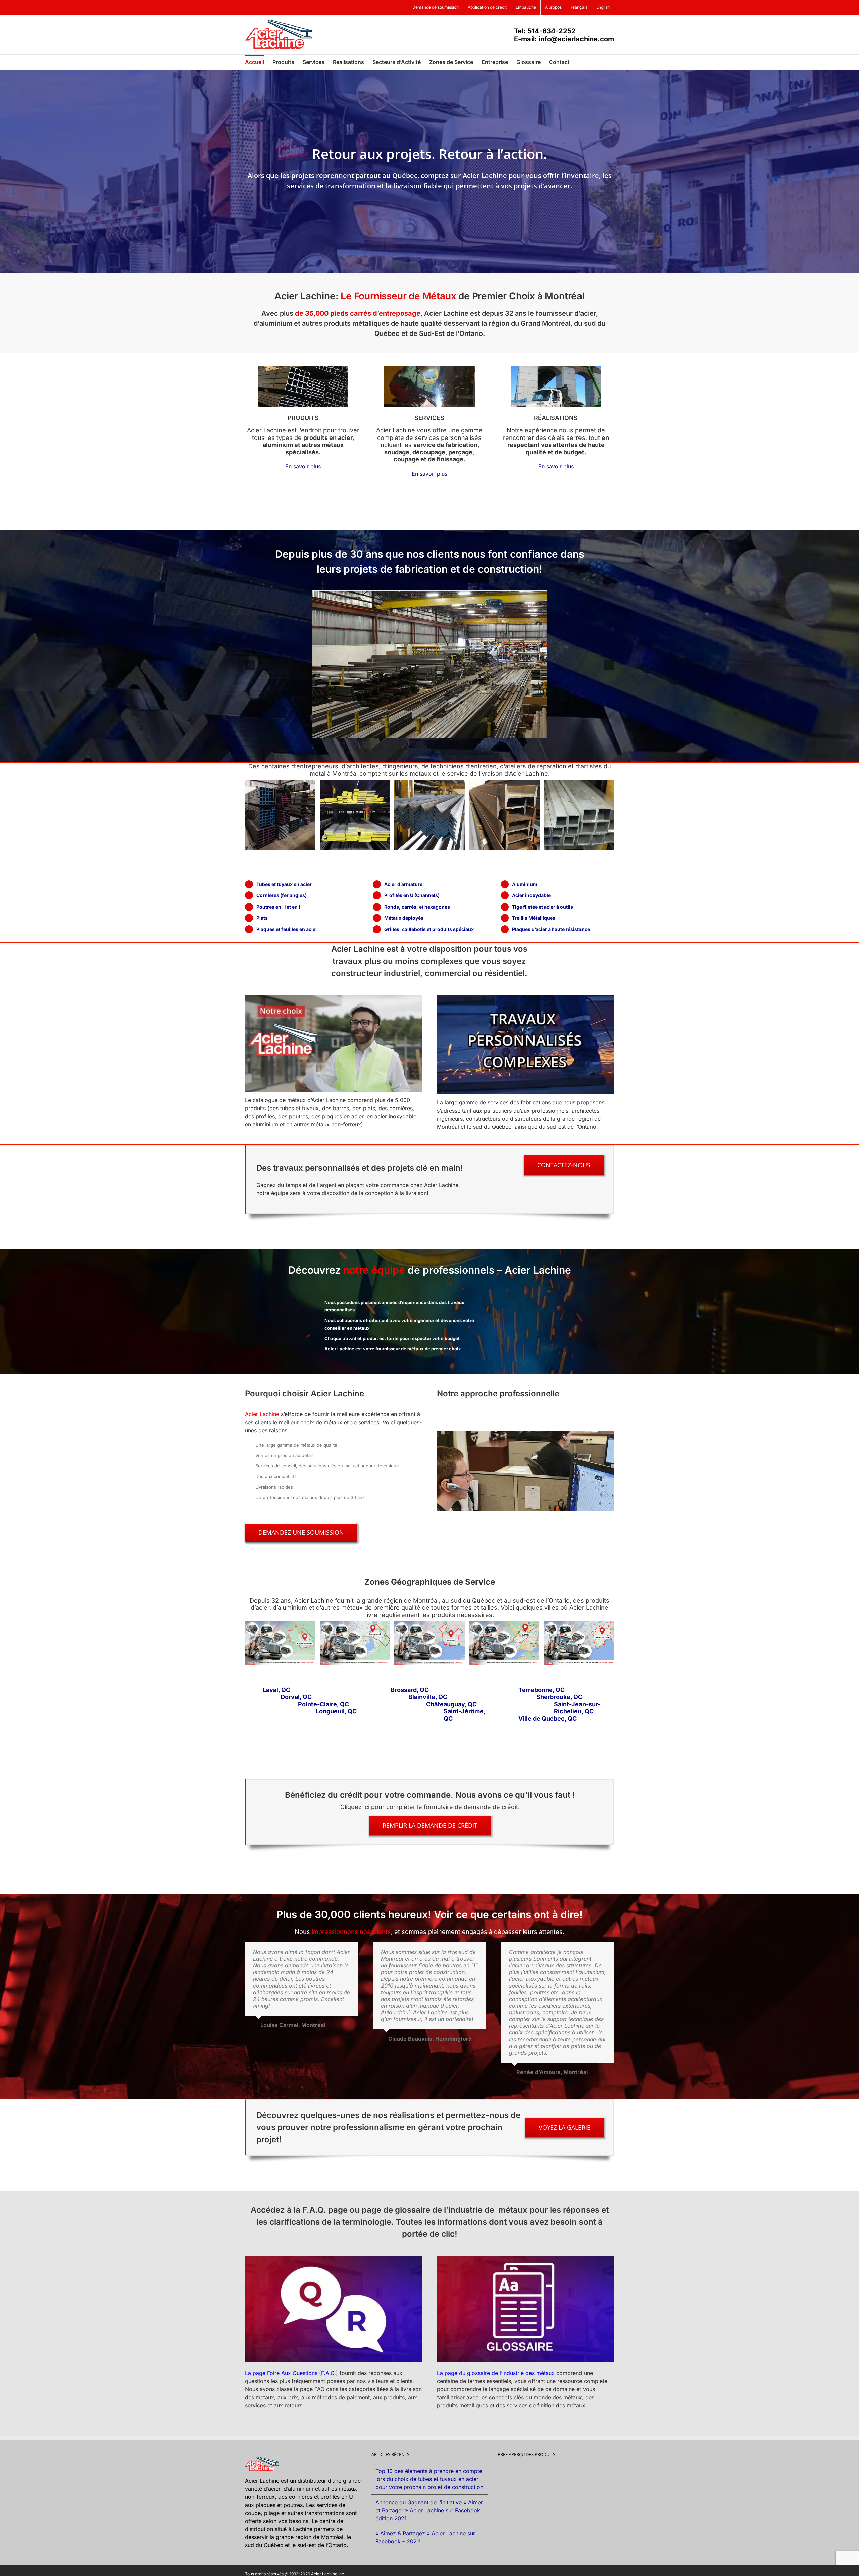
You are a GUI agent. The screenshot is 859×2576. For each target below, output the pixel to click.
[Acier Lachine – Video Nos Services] (525, 997)
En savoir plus (303, 466)
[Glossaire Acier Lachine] (525, 2259)
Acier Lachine (262, 1414)
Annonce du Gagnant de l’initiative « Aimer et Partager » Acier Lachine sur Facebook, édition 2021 (429, 2510)
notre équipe (374, 1270)
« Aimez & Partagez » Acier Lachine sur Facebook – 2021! (425, 2537)
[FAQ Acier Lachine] (334, 2259)
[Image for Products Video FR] (334, 997)
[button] (580, 61)
